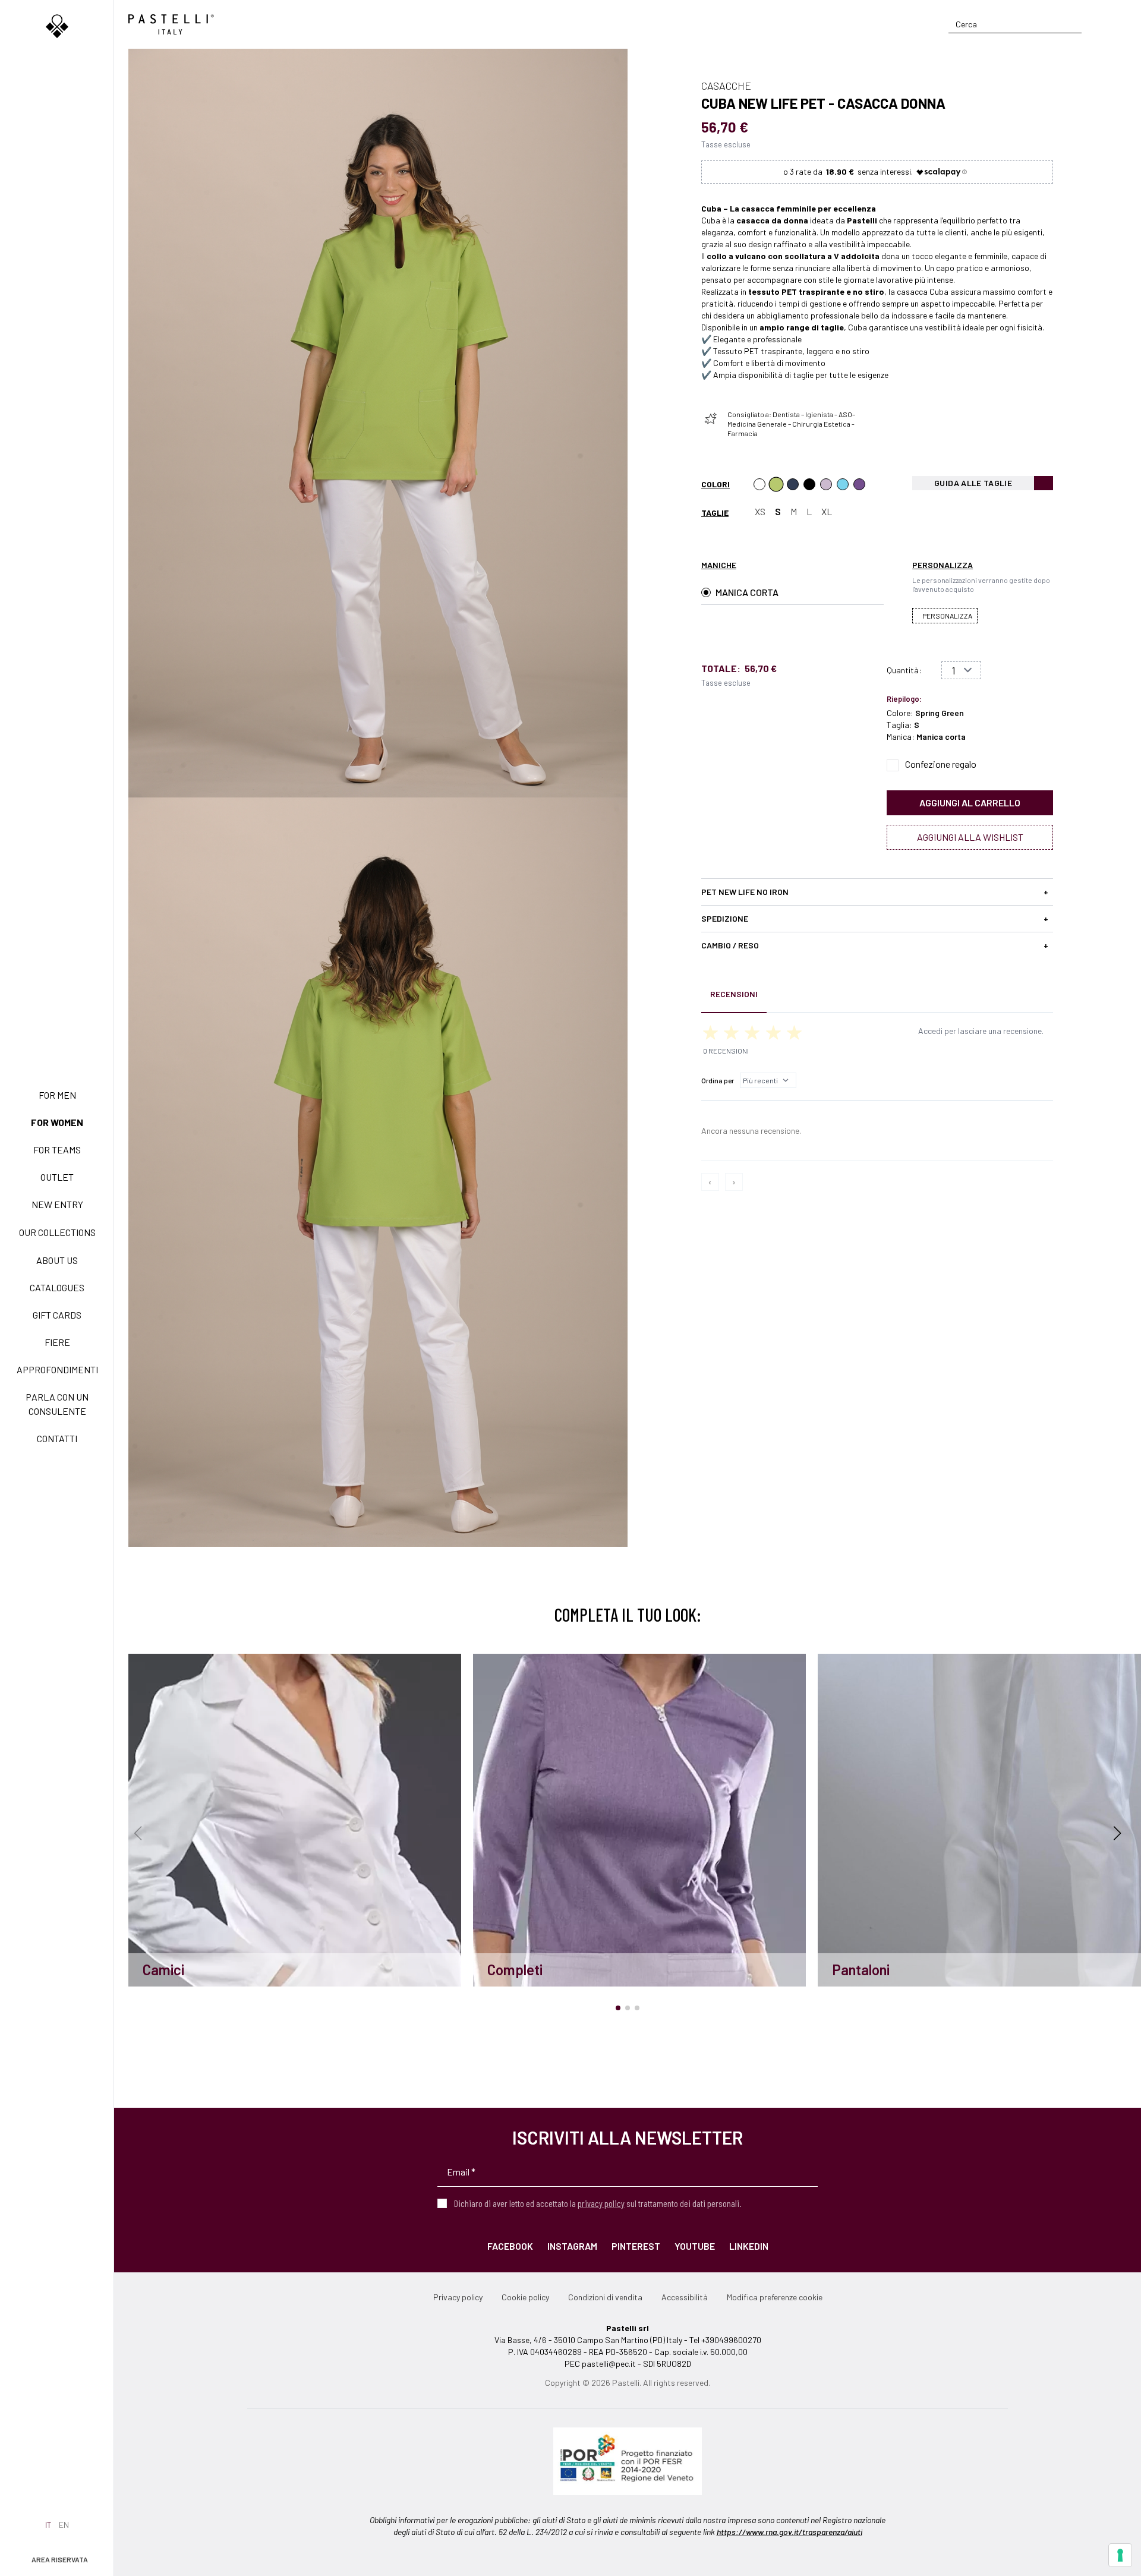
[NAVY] (793, 484)
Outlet (57, 1177)
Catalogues (57, 1287)
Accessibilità (685, 2297)
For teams (57, 1150)
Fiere (57, 1342)
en (64, 2525)
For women (57, 1122)
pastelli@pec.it (609, 2364)
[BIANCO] (759, 484)
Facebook (510, 2246)
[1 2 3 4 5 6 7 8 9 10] (961, 670)
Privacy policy (458, 2297)
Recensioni (734, 994)
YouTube (695, 2246)
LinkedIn (749, 2246)
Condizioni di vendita (605, 2297)
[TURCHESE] (843, 484)
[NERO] (809, 484)
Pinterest (636, 2246)
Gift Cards (57, 1315)
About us (57, 1260)
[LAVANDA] (826, 484)
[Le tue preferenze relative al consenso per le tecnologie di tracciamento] (1120, 2555)
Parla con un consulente (57, 1404)
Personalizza (947, 616)
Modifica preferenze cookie (775, 2297)
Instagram (572, 2246)
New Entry (57, 1204)
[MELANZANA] (859, 484)
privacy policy (601, 2203)
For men (57, 1095)
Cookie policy (525, 2297)
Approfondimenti (57, 1369)
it (48, 2525)
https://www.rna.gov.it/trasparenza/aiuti (789, 2532)
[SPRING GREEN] (776, 484)
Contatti (57, 1438)
